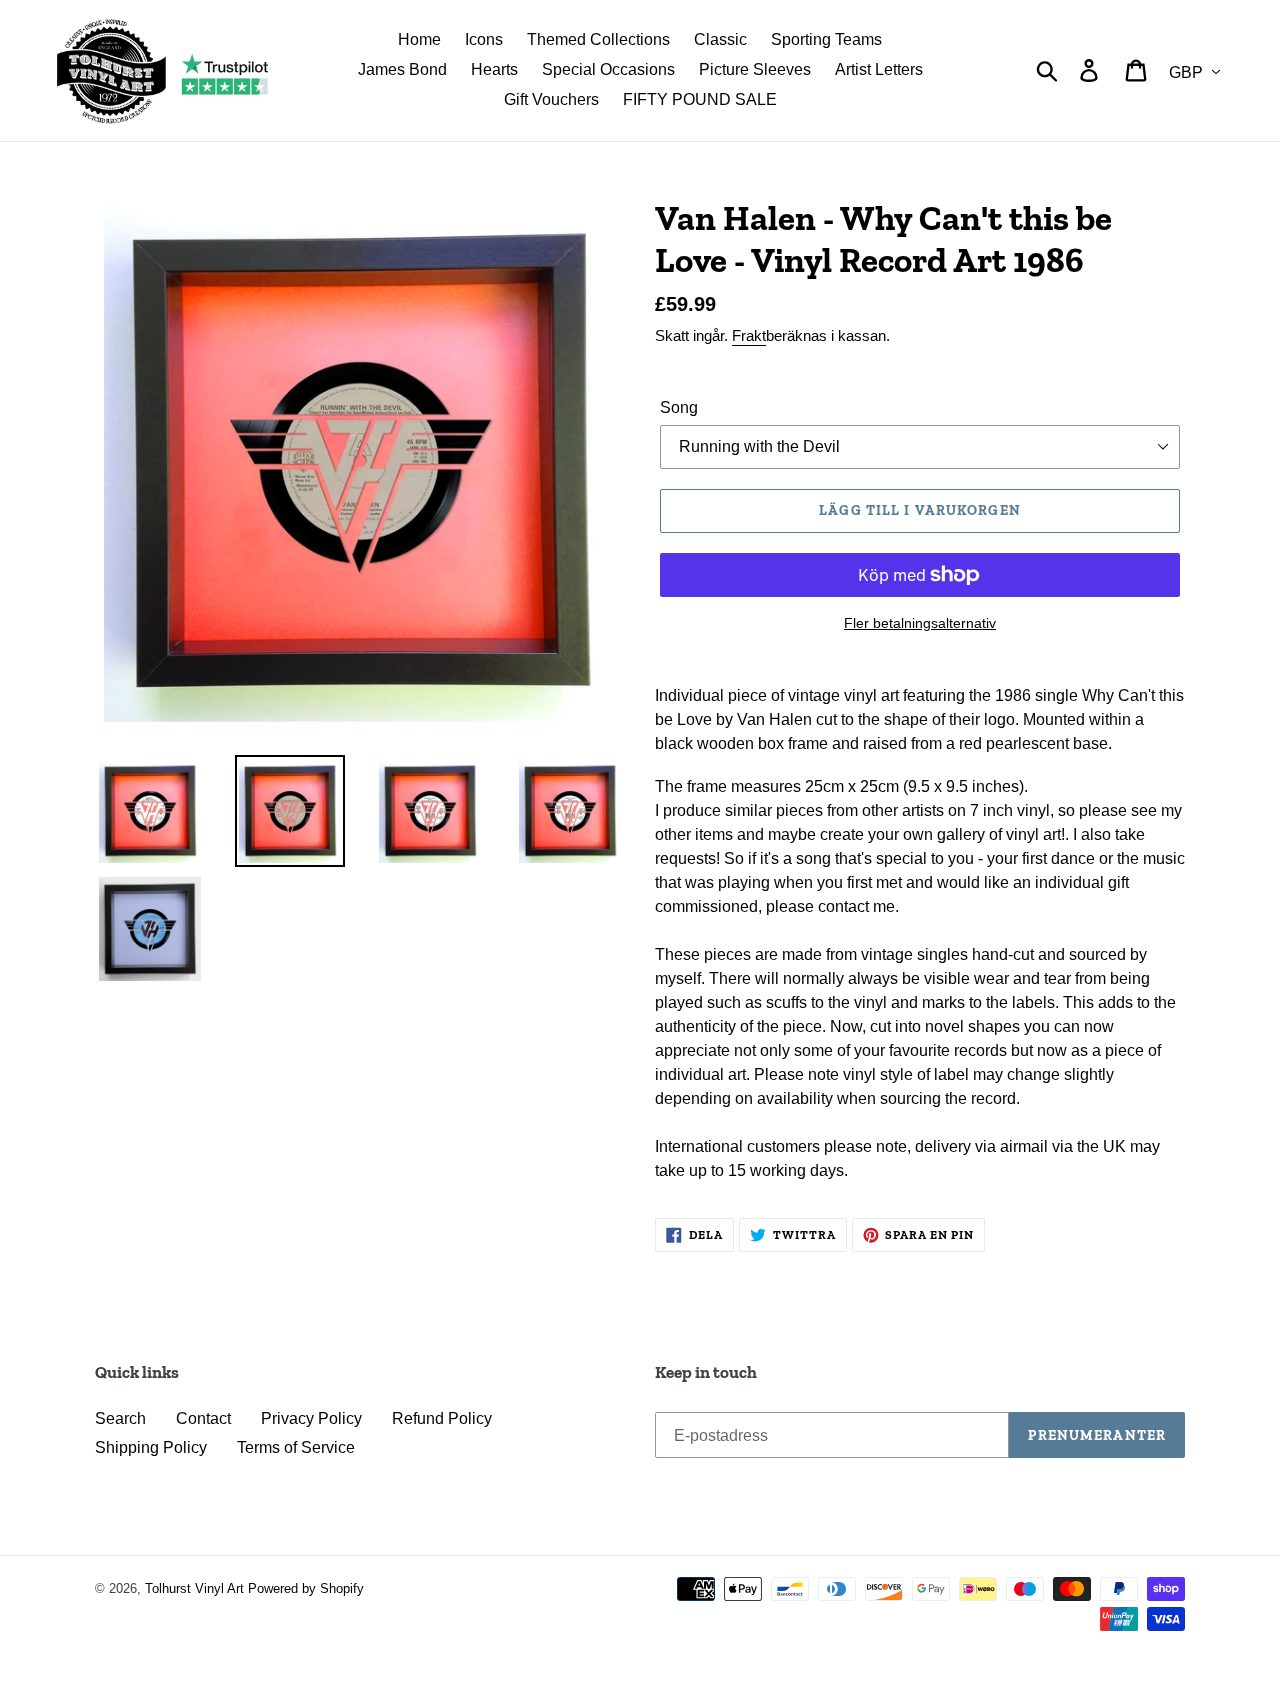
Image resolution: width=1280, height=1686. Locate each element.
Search (120, 1418)
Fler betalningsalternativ (920, 623)
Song (679, 407)
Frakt (749, 335)
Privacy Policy (311, 1418)
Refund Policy (442, 1418)
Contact (203, 1418)
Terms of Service (296, 1447)
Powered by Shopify (306, 1588)
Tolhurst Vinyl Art (194, 1588)
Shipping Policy (151, 1447)
